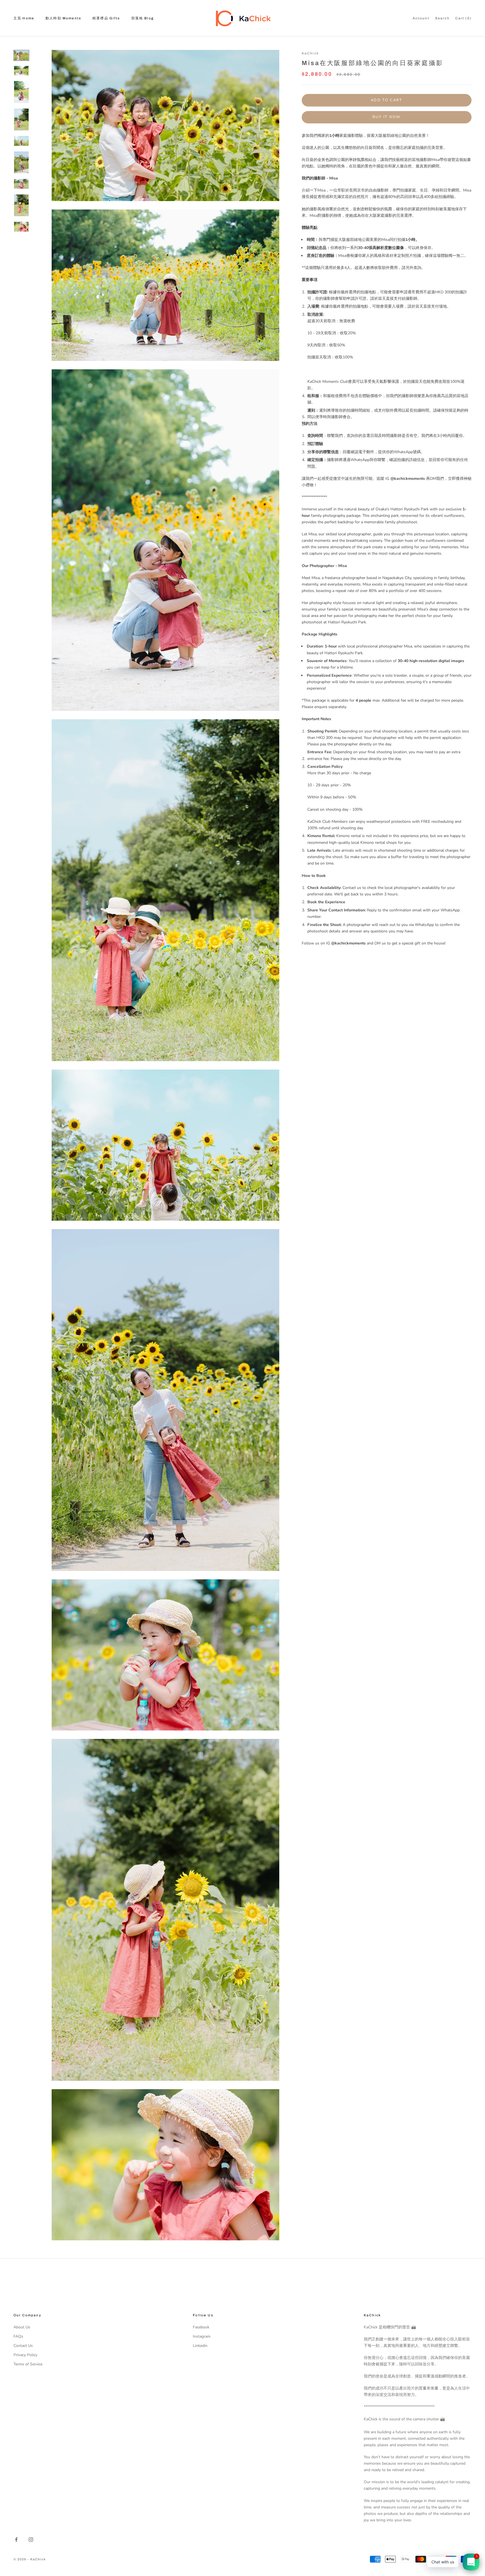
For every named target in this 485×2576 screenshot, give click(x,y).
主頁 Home (24, 18)
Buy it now (386, 117)
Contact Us (23, 2346)
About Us (22, 2327)
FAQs (18, 2336)
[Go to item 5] (21, 141)
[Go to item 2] (21, 71)
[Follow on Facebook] (16, 2540)
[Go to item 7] (21, 184)
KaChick (310, 53)
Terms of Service (28, 2364)
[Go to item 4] (21, 119)
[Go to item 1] (21, 55)
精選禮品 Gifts (106, 18)
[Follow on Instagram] (31, 2540)
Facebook (201, 2327)
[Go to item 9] (21, 227)
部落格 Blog (143, 18)
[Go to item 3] (21, 92)
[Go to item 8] (21, 205)
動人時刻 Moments (63, 18)
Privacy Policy (25, 2355)
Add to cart (387, 100)
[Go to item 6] (21, 162)
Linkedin (200, 2346)
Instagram (202, 2336)
